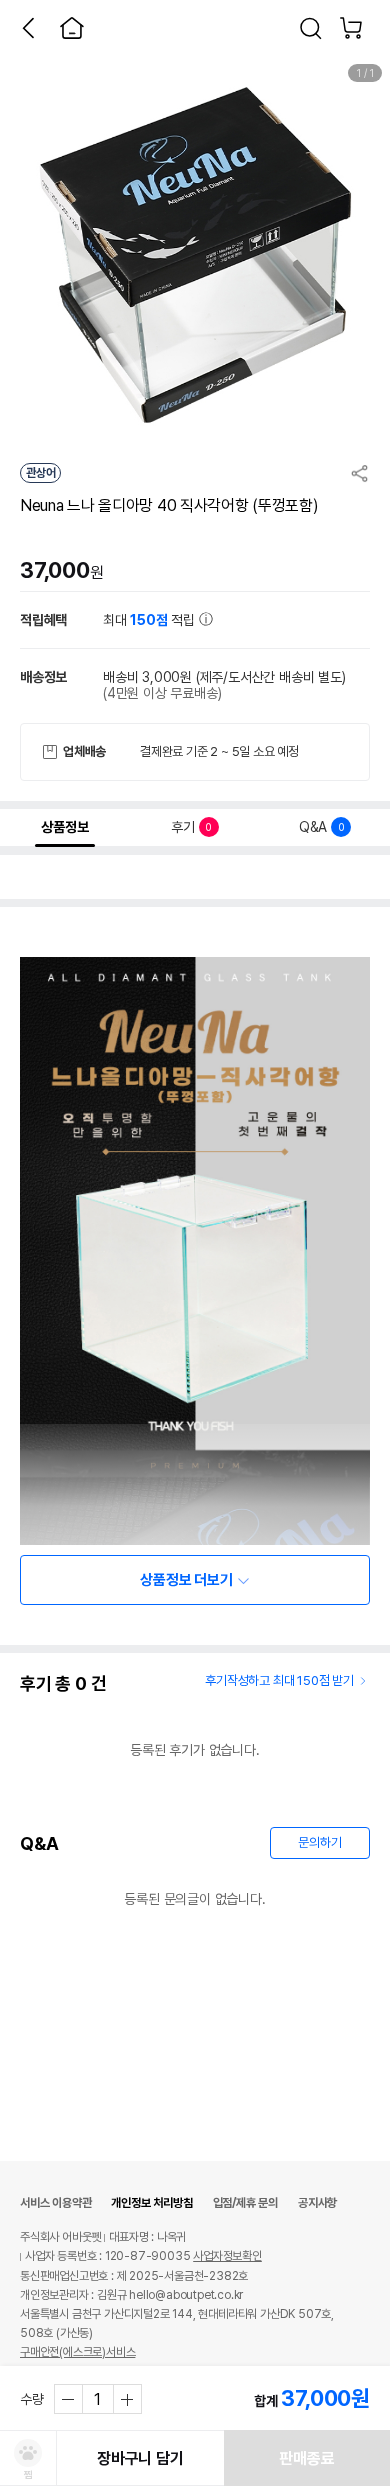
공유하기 (360, 473)
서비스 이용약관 (55, 2203)
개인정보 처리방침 (151, 2203)
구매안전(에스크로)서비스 (77, 2352)
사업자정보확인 (227, 2256)
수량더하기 (127, 2399)
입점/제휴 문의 (245, 2203)
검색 (311, 28)
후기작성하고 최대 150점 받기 (279, 1680)
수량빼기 (69, 2399)
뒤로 (28, 28)
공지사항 (317, 2203)
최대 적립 (151, 620)
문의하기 (319, 1842)
